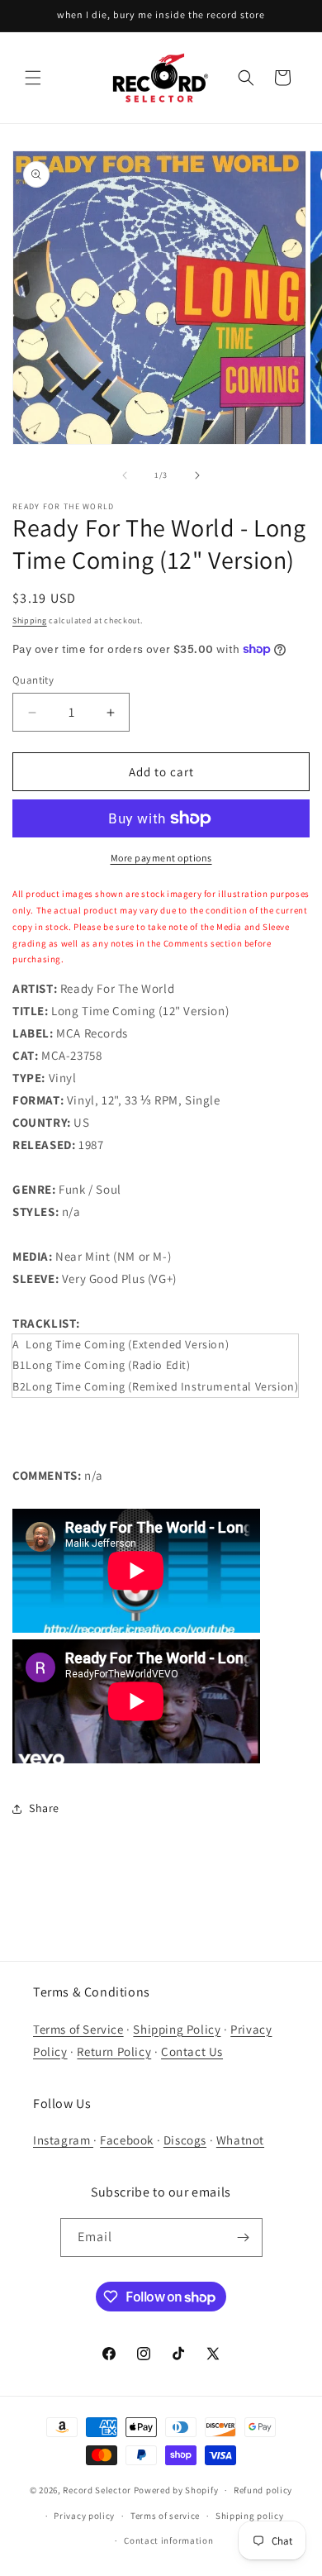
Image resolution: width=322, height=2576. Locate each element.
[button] (33, 78)
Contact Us (192, 2051)
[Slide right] (197, 475)
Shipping (30, 620)
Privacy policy (84, 2516)
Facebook (127, 2140)
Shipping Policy (177, 2029)
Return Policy (114, 2051)
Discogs (185, 2140)
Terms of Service (78, 2029)
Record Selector (97, 2490)
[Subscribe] (244, 2237)
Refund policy (263, 2490)
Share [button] (44, 1808)
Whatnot (240, 2140)
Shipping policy (250, 2516)
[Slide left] (125, 475)
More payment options (161, 858)
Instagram (63, 2140)
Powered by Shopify (176, 2490)
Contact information (168, 2540)
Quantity (33, 680)
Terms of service (165, 2516)
